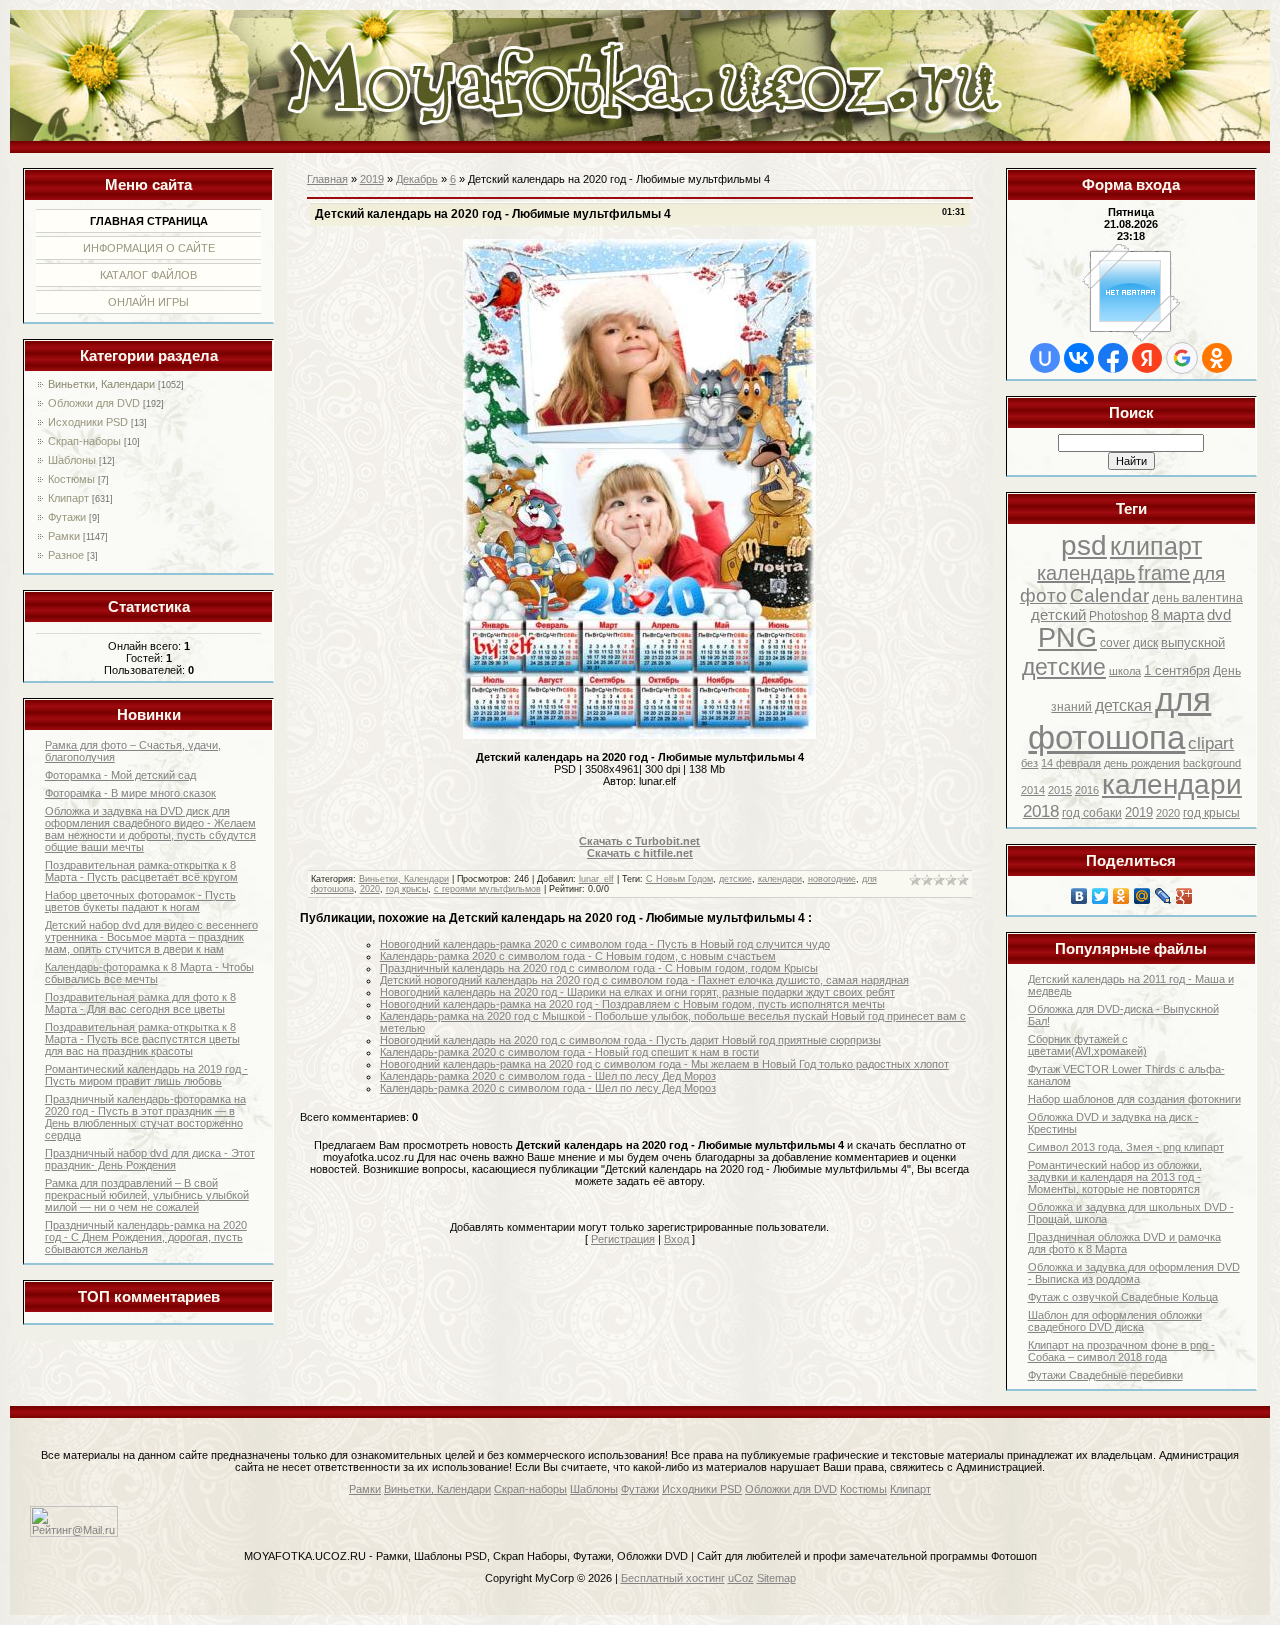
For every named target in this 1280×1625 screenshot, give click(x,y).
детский (1058, 615)
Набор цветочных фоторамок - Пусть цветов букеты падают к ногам (140, 901)
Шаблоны (72, 460)
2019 (1139, 812)
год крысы (1211, 813)
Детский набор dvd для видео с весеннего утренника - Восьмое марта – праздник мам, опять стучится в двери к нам (151, 937)
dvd (1219, 615)
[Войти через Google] (1182, 358)
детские (1064, 667)
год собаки (1092, 813)
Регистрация (623, 1239)
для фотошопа (1119, 718)
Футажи (67, 517)
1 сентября (1177, 670)
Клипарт (68, 498)
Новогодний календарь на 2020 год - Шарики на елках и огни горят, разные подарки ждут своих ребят (637, 992)
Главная (327, 179)
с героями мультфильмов (487, 889)
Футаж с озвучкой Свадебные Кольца (1123, 1297)
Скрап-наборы (84, 441)
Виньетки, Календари (101, 384)
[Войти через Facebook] (1113, 358)
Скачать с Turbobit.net (639, 841)
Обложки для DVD (94, 403)
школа (1125, 671)
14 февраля (1071, 763)
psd (1084, 545)
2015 (1060, 790)
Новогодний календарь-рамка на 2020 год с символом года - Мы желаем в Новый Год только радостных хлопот (664, 1064)
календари (1172, 784)
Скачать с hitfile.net (640, 853)
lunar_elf (596, 879)
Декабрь (417, 179)
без (1029, 763)
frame (1164, 573)
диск (1145, 643)
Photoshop (1118, 616)
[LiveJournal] (1163, 896)
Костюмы (71, 479)
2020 (1168, 813)
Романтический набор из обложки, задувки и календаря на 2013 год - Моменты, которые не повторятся (1115, 1177)
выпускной (1193, 642)
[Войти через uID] (1045, 358)
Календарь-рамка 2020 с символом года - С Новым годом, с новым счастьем (578, 956)
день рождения (1142, 763)
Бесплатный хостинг (673, 1578)
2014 (1033, 790)
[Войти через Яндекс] (1147, 358)
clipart (1211, 743)
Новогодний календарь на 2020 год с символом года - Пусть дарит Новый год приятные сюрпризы (630, 1040)
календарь (1086, 573)
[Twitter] (1100, 896)
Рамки (64, 536)
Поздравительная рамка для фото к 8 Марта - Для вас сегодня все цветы (140, 1003)
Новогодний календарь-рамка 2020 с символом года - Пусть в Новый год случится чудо (605, 944)
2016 (1087, 790)
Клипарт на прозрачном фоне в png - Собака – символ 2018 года (1121, 1351)
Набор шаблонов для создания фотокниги (1134, 1099)
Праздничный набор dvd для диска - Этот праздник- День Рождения (150, 1159)
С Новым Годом (679, 879)
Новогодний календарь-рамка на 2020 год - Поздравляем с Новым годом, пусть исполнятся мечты (632, 1004)
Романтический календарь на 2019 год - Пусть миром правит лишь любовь (146, 1075)
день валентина (1197, 598)
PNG (1067, 638)
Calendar (1109, 595)
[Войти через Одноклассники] (1217, 358)
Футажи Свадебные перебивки (1105, 1375)
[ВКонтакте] (1079, 896)
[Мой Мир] (1142, 896)
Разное (66, 555)
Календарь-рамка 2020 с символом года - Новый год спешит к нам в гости (569, 1052)
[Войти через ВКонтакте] (1079, 358)
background (1212, 763)
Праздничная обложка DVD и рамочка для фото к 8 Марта (1124, 1243)
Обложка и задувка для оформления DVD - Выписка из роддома (1134, 1273)
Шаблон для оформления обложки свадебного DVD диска (1115, 1321)
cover (1115, 643)
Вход (676, 1239)
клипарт (1156, 546)
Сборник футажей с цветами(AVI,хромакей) (1087, 1045)
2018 (1041, 811)
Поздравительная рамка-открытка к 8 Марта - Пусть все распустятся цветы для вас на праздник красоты (142, 1039)
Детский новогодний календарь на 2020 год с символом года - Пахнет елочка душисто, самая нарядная (644, 980)
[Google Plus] (1184, 896)
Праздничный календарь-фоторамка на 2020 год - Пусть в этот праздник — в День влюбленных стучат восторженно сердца (145, 1117)
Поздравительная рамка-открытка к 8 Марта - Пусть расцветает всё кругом (141, 871)
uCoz (741, 1578)
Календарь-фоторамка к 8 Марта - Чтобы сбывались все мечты (149, 973)
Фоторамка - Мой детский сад (120, 775)
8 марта (1177, 615)
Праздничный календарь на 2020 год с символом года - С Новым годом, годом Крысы (599, 968)
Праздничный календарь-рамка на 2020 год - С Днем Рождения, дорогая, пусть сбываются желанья (146, 1237)
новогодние (832, 879)
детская (1123, 705)
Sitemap (776, 1578)
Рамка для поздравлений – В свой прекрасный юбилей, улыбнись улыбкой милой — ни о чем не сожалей (147, 1195)
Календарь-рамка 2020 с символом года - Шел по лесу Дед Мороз (548, 1076)
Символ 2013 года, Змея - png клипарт (1126, 1147)
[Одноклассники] (1121, 896)
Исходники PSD (88, 422)
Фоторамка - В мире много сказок (130, 793)
